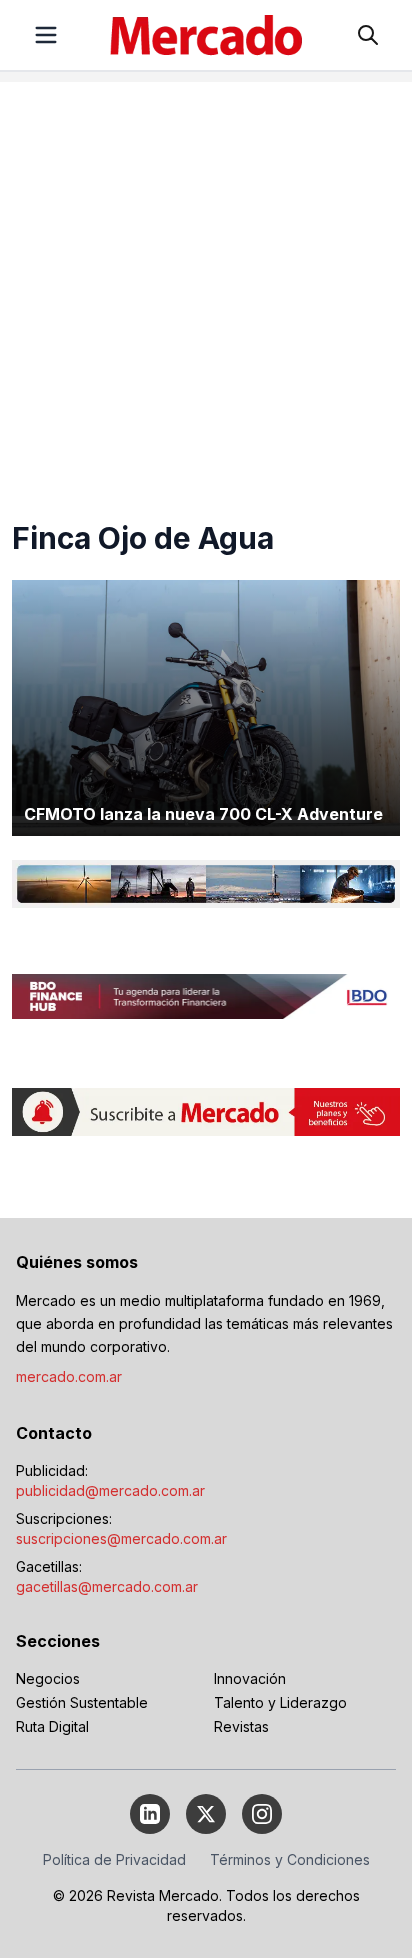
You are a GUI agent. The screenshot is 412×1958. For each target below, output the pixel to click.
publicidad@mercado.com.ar (110, 1490)
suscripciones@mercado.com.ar (121, 1538)
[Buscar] (368, 35)
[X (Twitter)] (206, 1814)
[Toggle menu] (46, 35)
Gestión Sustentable (82, 1702)
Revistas (241, 1726)
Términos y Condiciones (290, 1859)
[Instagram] (262, 1814)
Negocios (48, 1678)
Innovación (250, 1678)
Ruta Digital (52, 1726)
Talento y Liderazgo (280, 1702)
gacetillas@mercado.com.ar (107, 1586)
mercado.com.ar (69, 1376)
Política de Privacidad (114, 1859)
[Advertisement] (206, 288)
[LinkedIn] (150, 1814)
